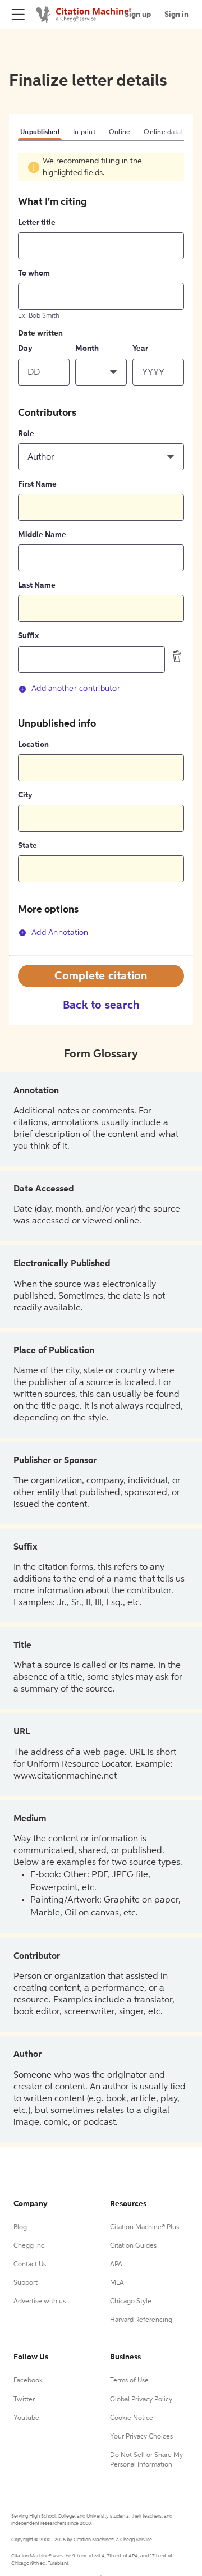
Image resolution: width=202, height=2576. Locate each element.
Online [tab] (120, 132)
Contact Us (30, 2265)
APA (116, 2265)
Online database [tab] (169, 132)
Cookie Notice (132, 2418)
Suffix (28, 636)
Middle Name (42, 535)
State (27, 846)
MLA (117, 2283)
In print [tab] (84, 132)
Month (87, 349)
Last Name (37, 585)
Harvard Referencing (141, 2320)
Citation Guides (133, 2246)
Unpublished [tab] (40, 132)
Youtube (26, 2418)
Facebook (28, 2381)
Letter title (37, 223)
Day (25, 349)
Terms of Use (129, 2381)
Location (33, 745)
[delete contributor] (177, 656)
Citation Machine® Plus (144, 2227)
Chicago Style (131, 2302)
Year (140, 349)
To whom (34, 273)
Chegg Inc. (30, 2246)
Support (26, 2283)
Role (26, 434)
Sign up (138, 15)
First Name (37, 484)
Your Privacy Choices (141, 2437)
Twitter (24, 2400)
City (25, 795)
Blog (20, 2227)
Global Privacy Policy (141, 2400)
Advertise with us (40, 2302)
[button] (101, 372)
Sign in (176, 15)
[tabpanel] (101, 554)
